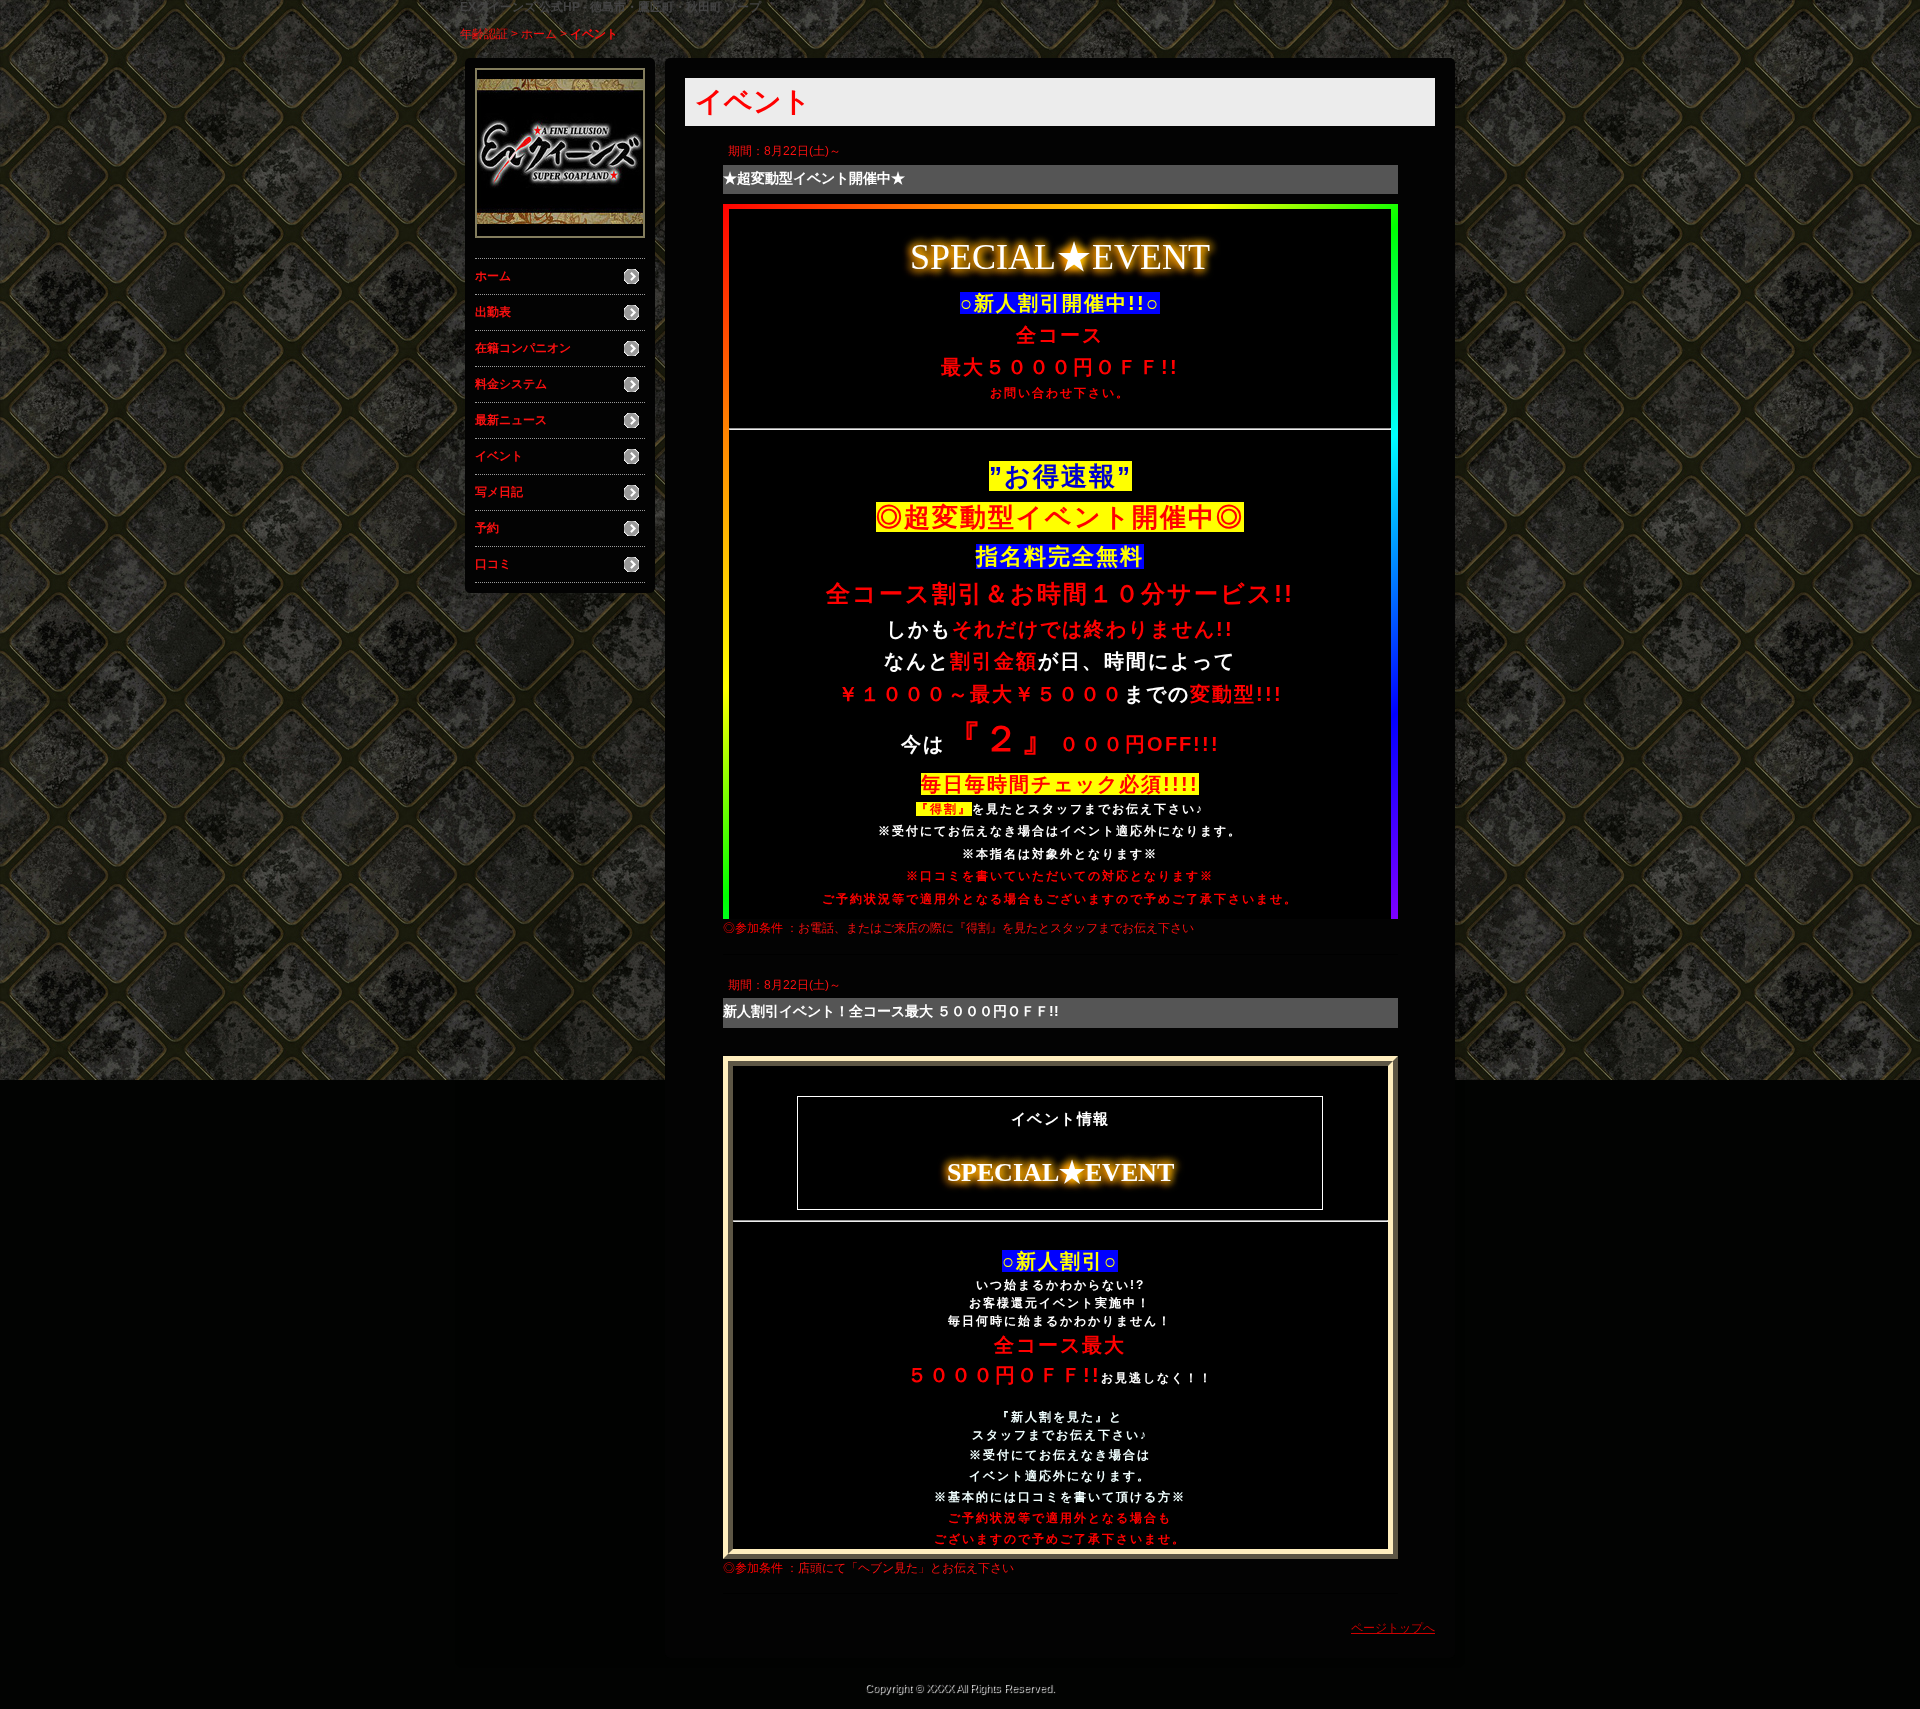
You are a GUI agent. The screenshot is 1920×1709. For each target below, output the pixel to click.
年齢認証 (484, 34)
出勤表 (493, 312)
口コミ (493, 564)
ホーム (539, 34)
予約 (487, 528)
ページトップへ (1393, 1628)
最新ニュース (511, 420)
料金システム (511, 384)
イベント (499, 456)
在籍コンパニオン (523, 348)
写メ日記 (499, 492)
